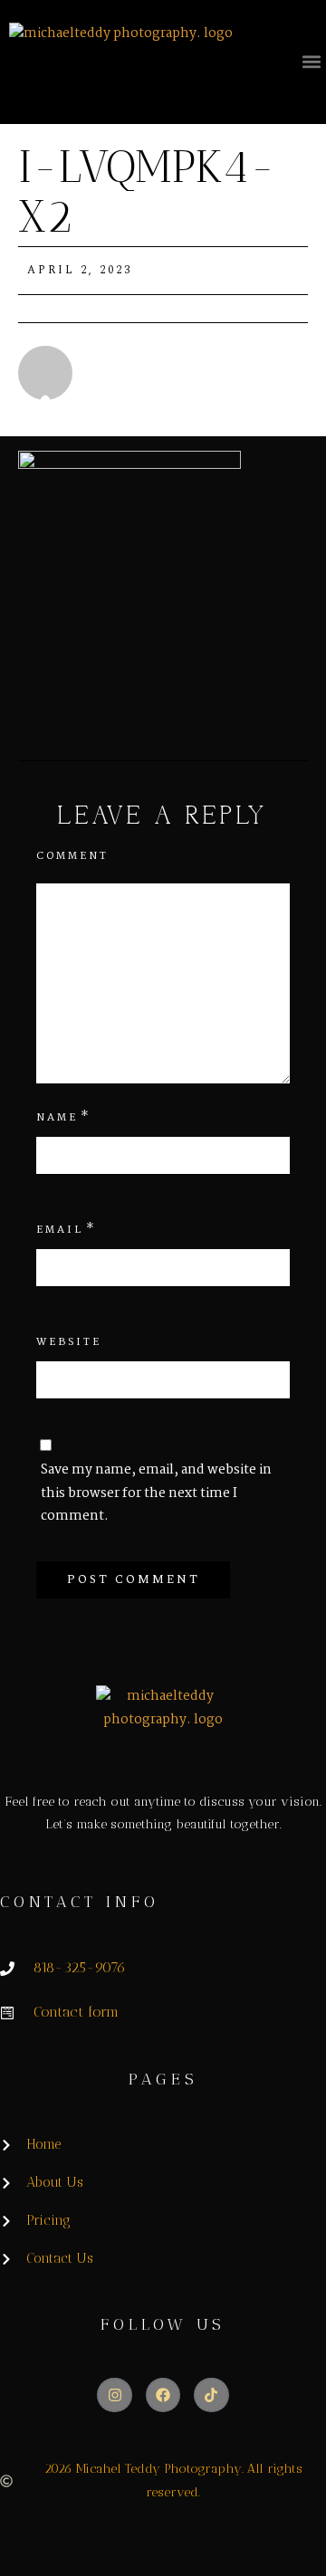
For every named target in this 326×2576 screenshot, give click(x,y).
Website (69, 1342)
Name (57, 1118)
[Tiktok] (211, 2395)
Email (60, 1230)
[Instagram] (114, 2395)
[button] (311, 61)
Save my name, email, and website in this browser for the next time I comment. (156, 1493)
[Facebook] (163, 2395)
